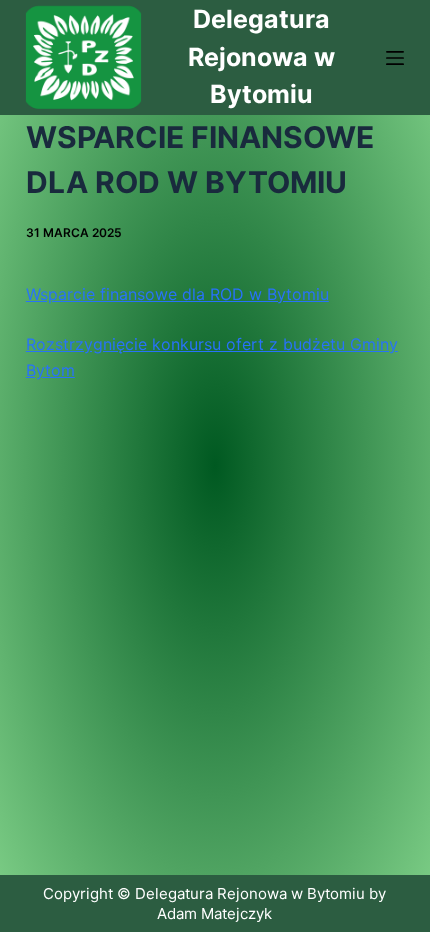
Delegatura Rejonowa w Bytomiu (261, 56)
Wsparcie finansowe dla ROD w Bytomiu (177, 294)
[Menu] (395, 58)
